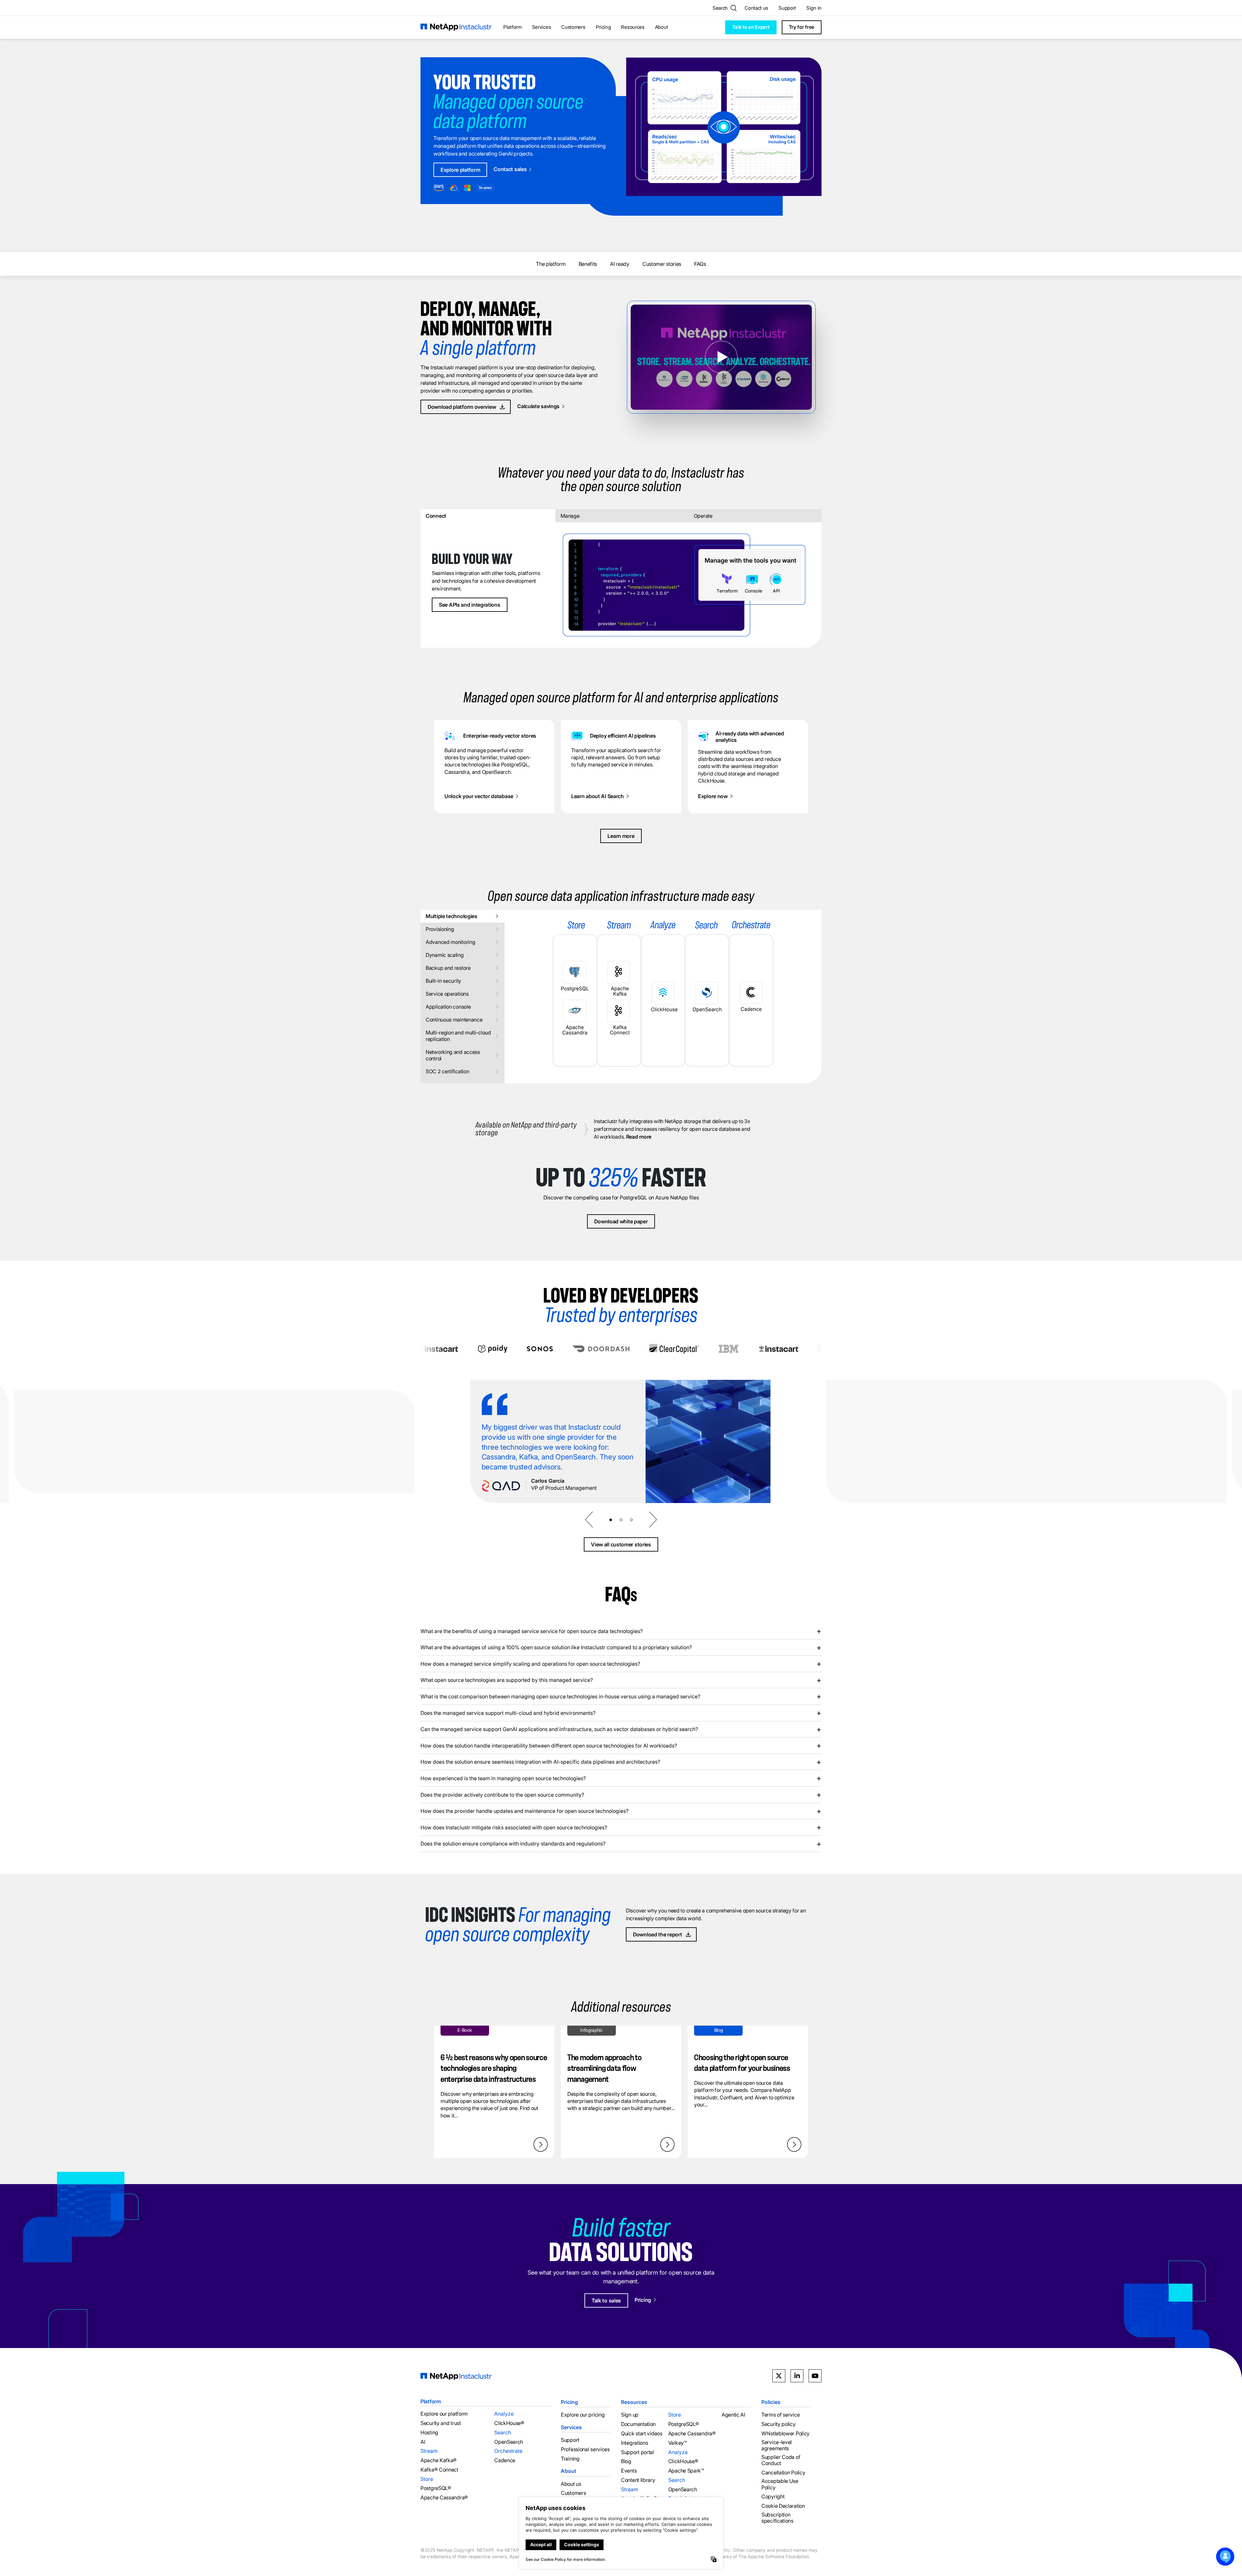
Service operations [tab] (447, 994)
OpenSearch (509, 2442)
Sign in (814, 8)
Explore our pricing (583, 2415)
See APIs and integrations (470, 605)
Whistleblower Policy (785, 2434)
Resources (633, 27)
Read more (639, 1137)
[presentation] (589, 1520)
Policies (771, 2402)
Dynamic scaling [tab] (445, 955)
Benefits (588, 264)
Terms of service (780, 2415)
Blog (626, 2461)
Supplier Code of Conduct (781, 2460)
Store (427, 2479)
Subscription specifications (777, 2518)
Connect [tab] (436, 516)
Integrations (634, 2443)
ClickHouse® (509, 2423)
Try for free (802, 27)
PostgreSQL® (436, 2488)
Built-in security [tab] (443, 981)
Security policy (779, 2424)
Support (787, 8)
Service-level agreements (777, 2445)
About (662, 27)
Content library (638, 2480)
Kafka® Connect (439, 2470)
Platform (512, 27)
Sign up (630, 2415)
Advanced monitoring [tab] (450, 942)
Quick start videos (642, 2434)
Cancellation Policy (783, 2472)
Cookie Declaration (783, 2506)
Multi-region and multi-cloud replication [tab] (458, 1036)
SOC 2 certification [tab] (447, 1071)
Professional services (585, 2449)
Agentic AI (733, 2415)
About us (571, 2484)
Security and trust (441, 2423)
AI (423, 2442)
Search (503, 2432)
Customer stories (662, 264)
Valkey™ (678, 2443)
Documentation (638, 2424)
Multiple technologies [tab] (452, 916)
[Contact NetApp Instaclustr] (1225, 2557)
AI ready (620, 264)
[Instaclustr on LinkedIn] (797, 2376)
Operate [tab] (703, 516)
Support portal (637, 2452)
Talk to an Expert (751, 27)
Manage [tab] (570, 516)
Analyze (504, 2414)
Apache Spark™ (686, 2471)
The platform (551, 264)
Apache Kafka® (439, 2460)
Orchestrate (508, 2451)
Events (629, 2471)
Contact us (756, 8)
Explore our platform (444, 2414)
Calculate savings (538, 406)
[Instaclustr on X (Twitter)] (779, 2376)
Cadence (505, 2460)
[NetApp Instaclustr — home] (456, 27)
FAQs (700, 264)
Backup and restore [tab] (448, 968)
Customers (573, 27)
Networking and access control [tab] (453, 1055)
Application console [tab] (448, 1007)
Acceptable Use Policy (780, 2484)
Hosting (429, 2432)
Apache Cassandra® (444, 2498)
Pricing (603, 27)
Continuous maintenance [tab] (454, 1020)
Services (542, 27)
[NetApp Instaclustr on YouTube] (815, 2376)
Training (570, 2458)
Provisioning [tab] (440, 929)
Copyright (773, 2497)
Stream (429, 2451)
